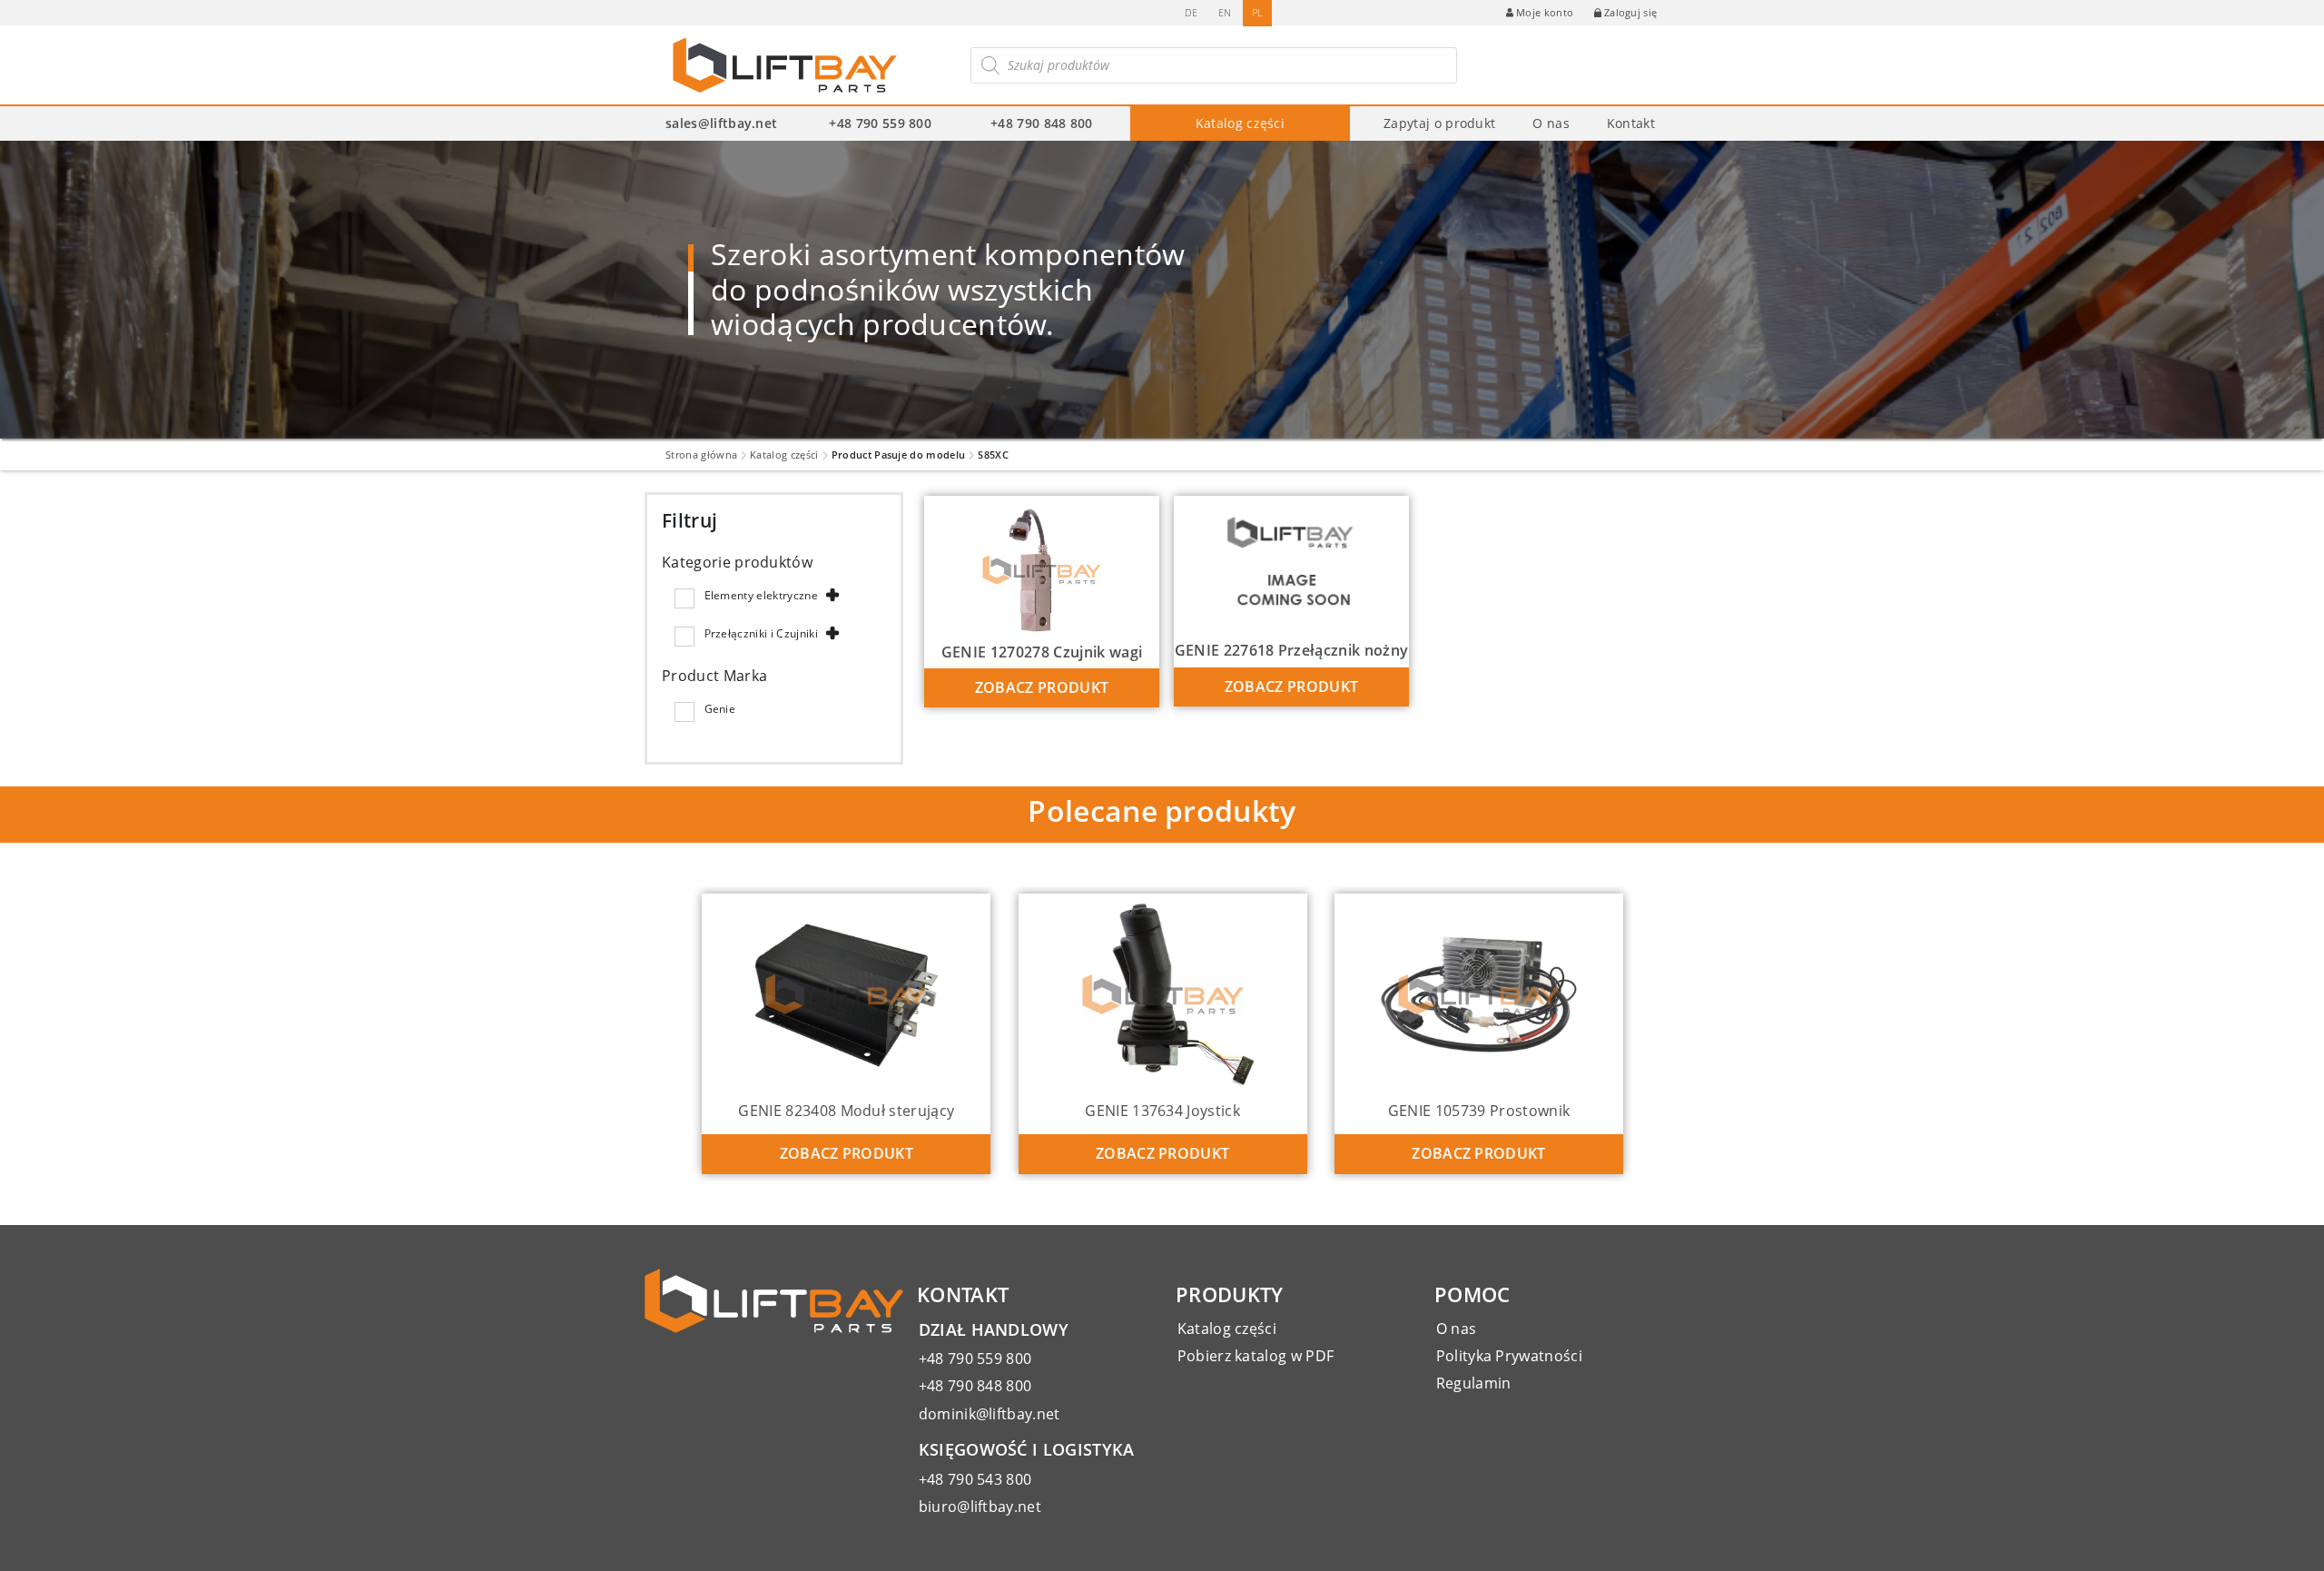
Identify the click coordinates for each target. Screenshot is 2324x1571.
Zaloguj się (1631, 12)
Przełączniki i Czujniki (761, 633)
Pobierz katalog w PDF (1256, 1356)
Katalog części (1240, 123)
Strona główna (701, 455)
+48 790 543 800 (975, 1479)
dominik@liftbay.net (990, 1414)
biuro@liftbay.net (980, 1507)
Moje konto (1545, 12)
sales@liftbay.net (721, 123)
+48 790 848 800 (1042, 123)
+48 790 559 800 (880, 123)
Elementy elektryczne (761, 595)
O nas (1551, 123)
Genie (720, 709)
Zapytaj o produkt (1439, 123)
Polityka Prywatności (1509, 1356)
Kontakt (1631, 123)
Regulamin (1474, 1383)
